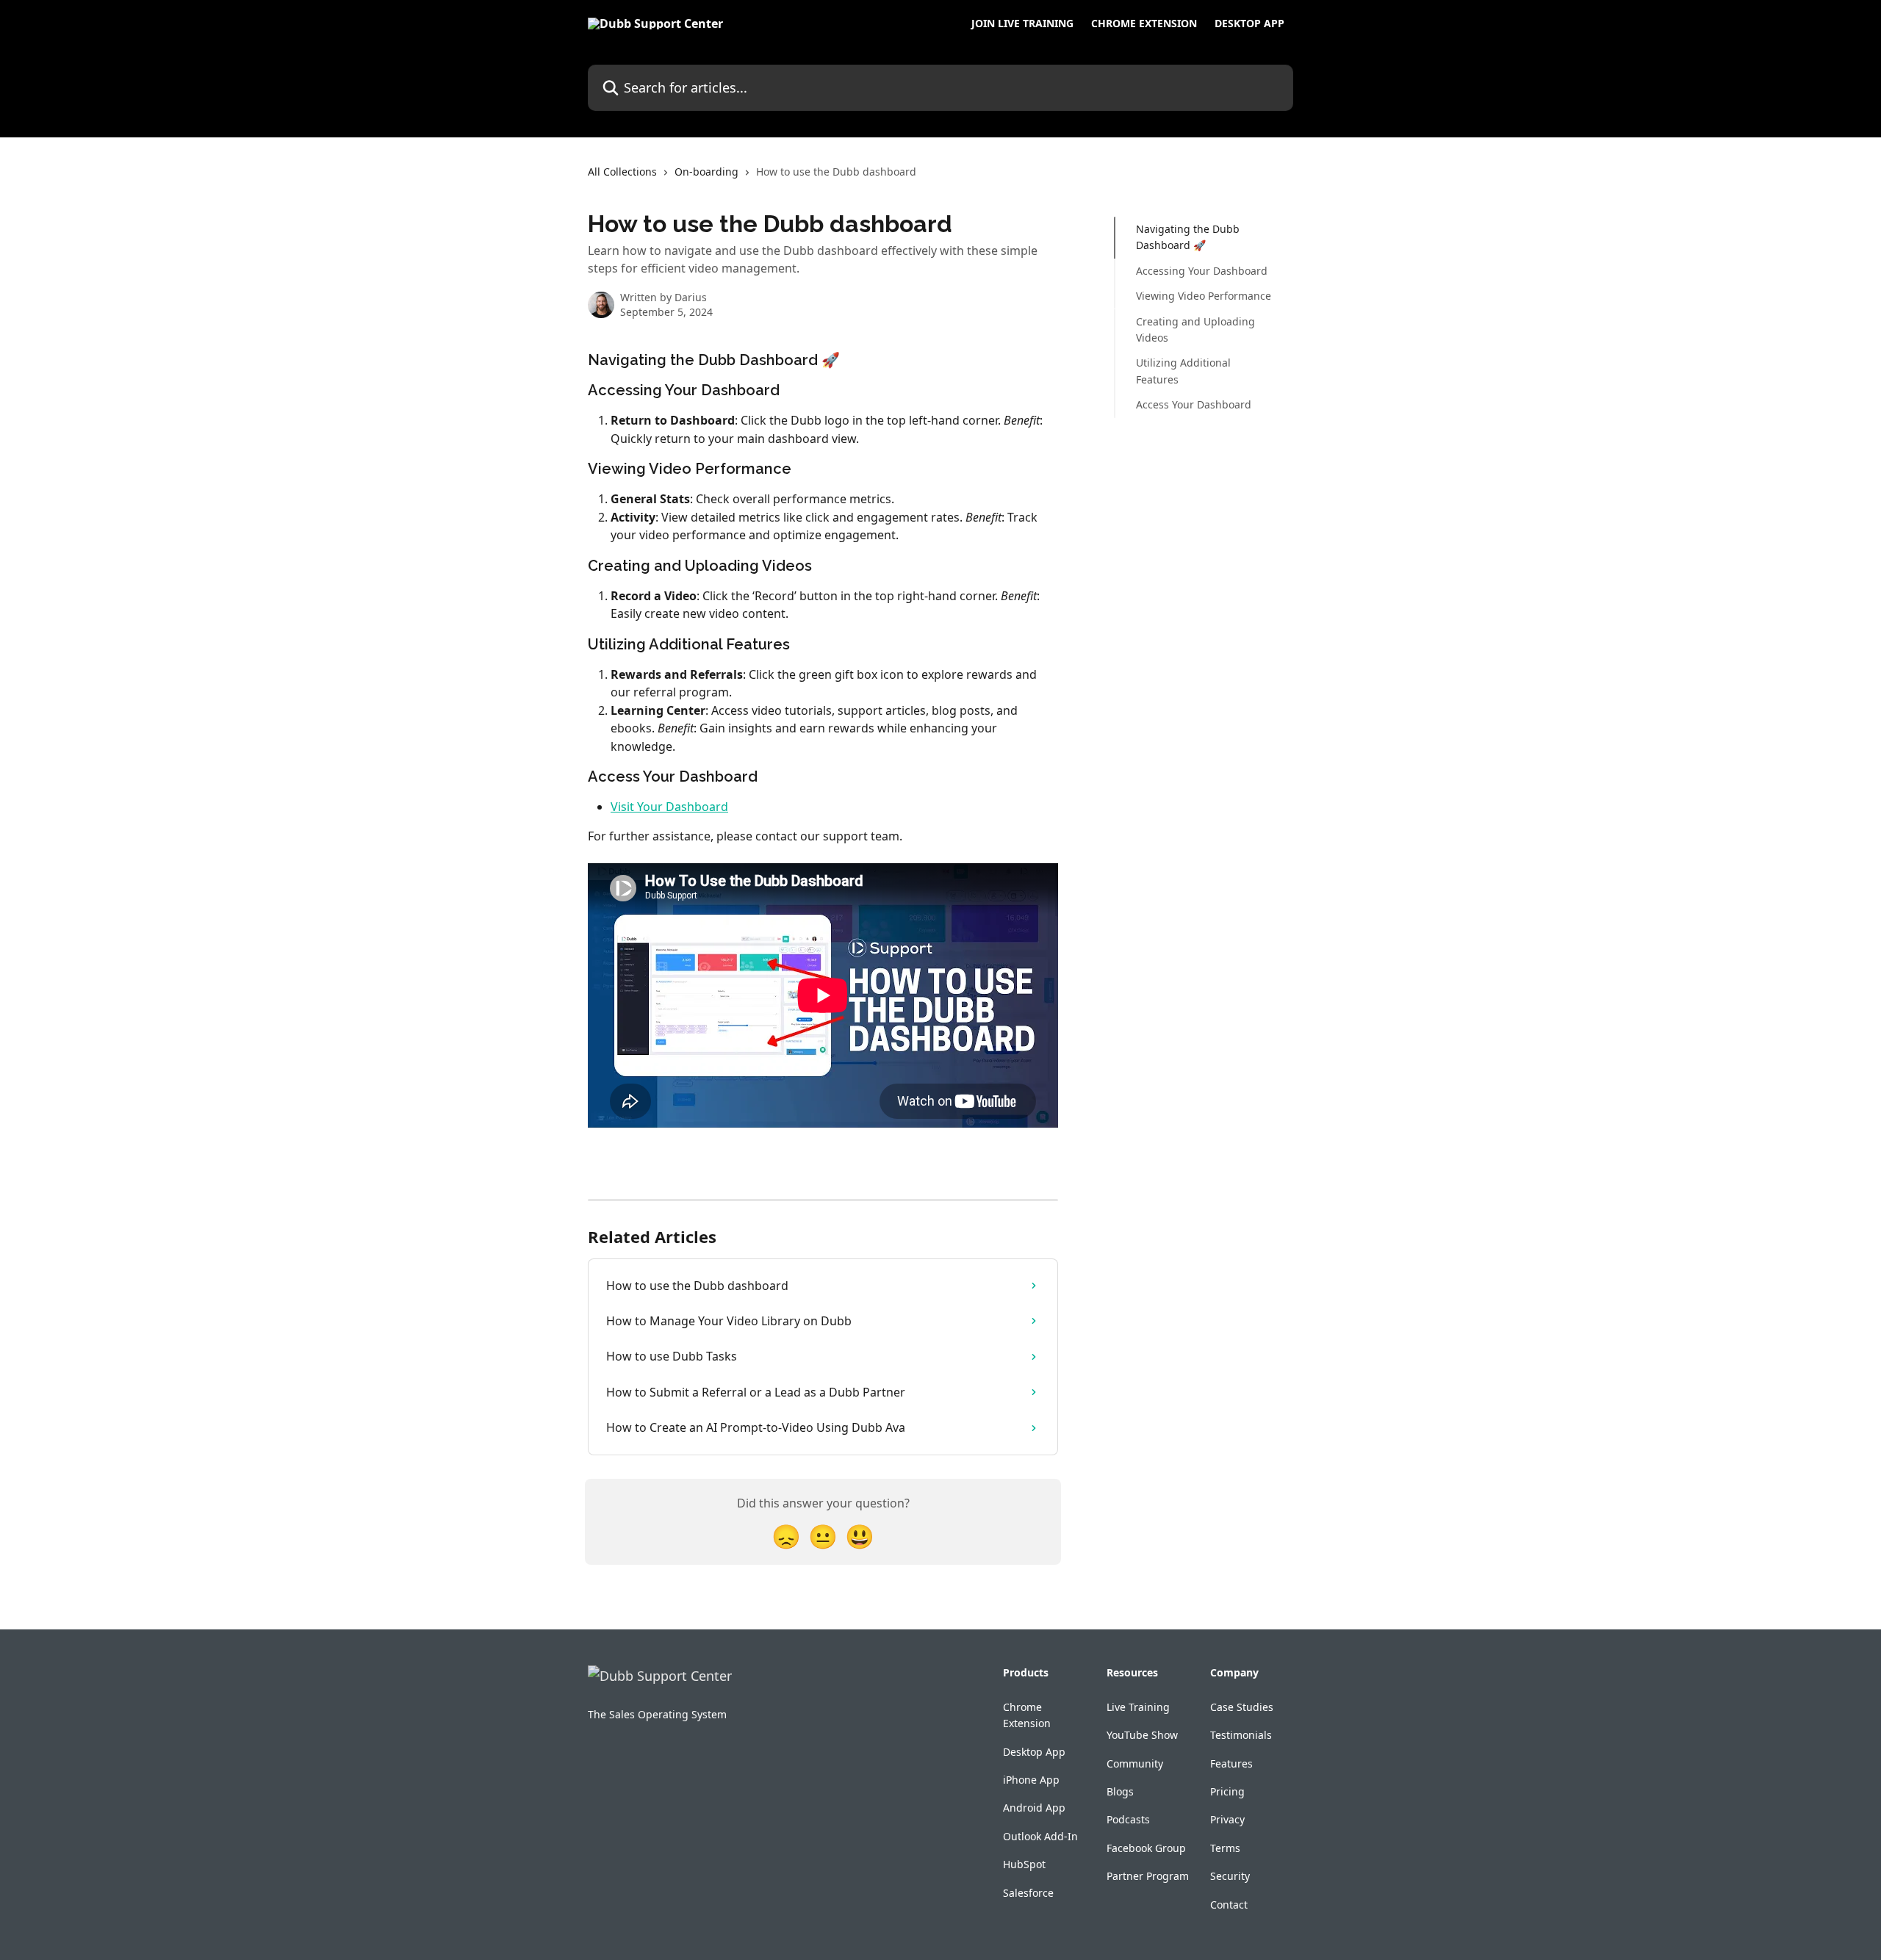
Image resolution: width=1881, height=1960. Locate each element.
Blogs (1120, 1791)
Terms (1225, 1848)
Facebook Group (1146, 1848)
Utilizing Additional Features (1183, 371)
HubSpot (1024, 1864)
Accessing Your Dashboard (1202, 271)
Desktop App (1034, 1752)
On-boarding (706, 172)
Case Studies (1242, 1707)
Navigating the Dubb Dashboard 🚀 (1188, 237)
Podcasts (1128, 1819)
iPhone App (1031, 1780)
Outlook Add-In (1040, 1836)
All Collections (622, 172)
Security (1230, 1876)
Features (1231, 1763)
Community (1135, 1763)
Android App (1034, 1808)
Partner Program (1148, 1876)
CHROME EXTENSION (1144, 24)
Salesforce (1028, 1893)
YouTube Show (1142, 1735)
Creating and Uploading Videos (1195, 329)
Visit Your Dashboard (669, 807)
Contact (1229, 1905)
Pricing (1227, 1791)
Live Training (1138, 1707)
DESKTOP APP (1249, 24)
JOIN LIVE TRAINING (1022, 24)
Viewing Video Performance (1204, 296)
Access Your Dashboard (1194, 404)
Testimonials (1241, 1735)
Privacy (1227, 1819)
